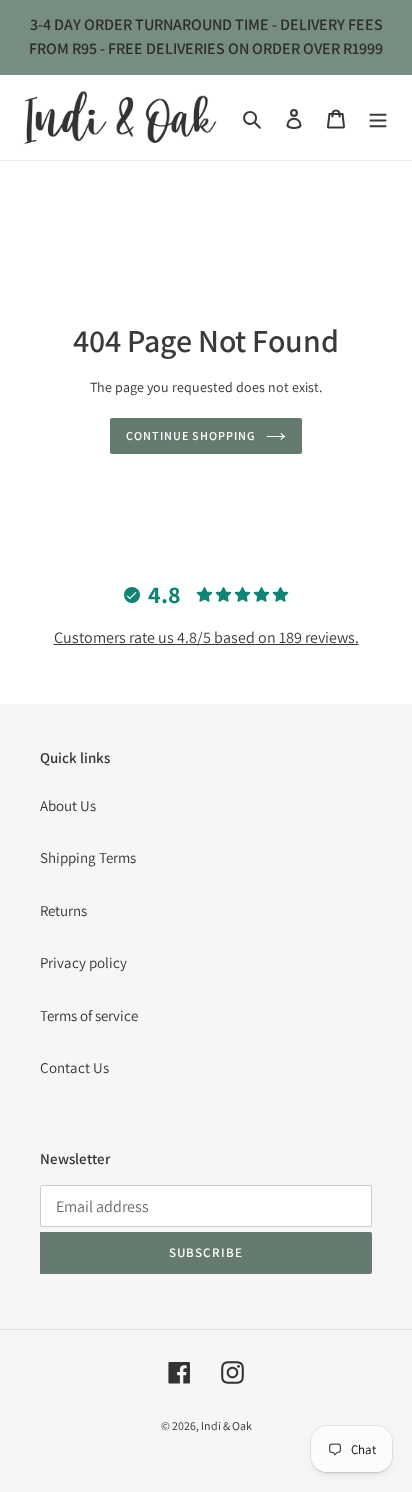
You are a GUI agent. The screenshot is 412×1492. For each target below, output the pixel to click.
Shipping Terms (88, 857)
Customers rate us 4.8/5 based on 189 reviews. (206, 637)
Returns (63, 910)
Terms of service (89, 1015)
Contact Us (74, 1067)
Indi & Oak (226, 1425)
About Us (68, 805)
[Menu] (378, 117)
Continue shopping (191, 435)
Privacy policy (83, 962)
